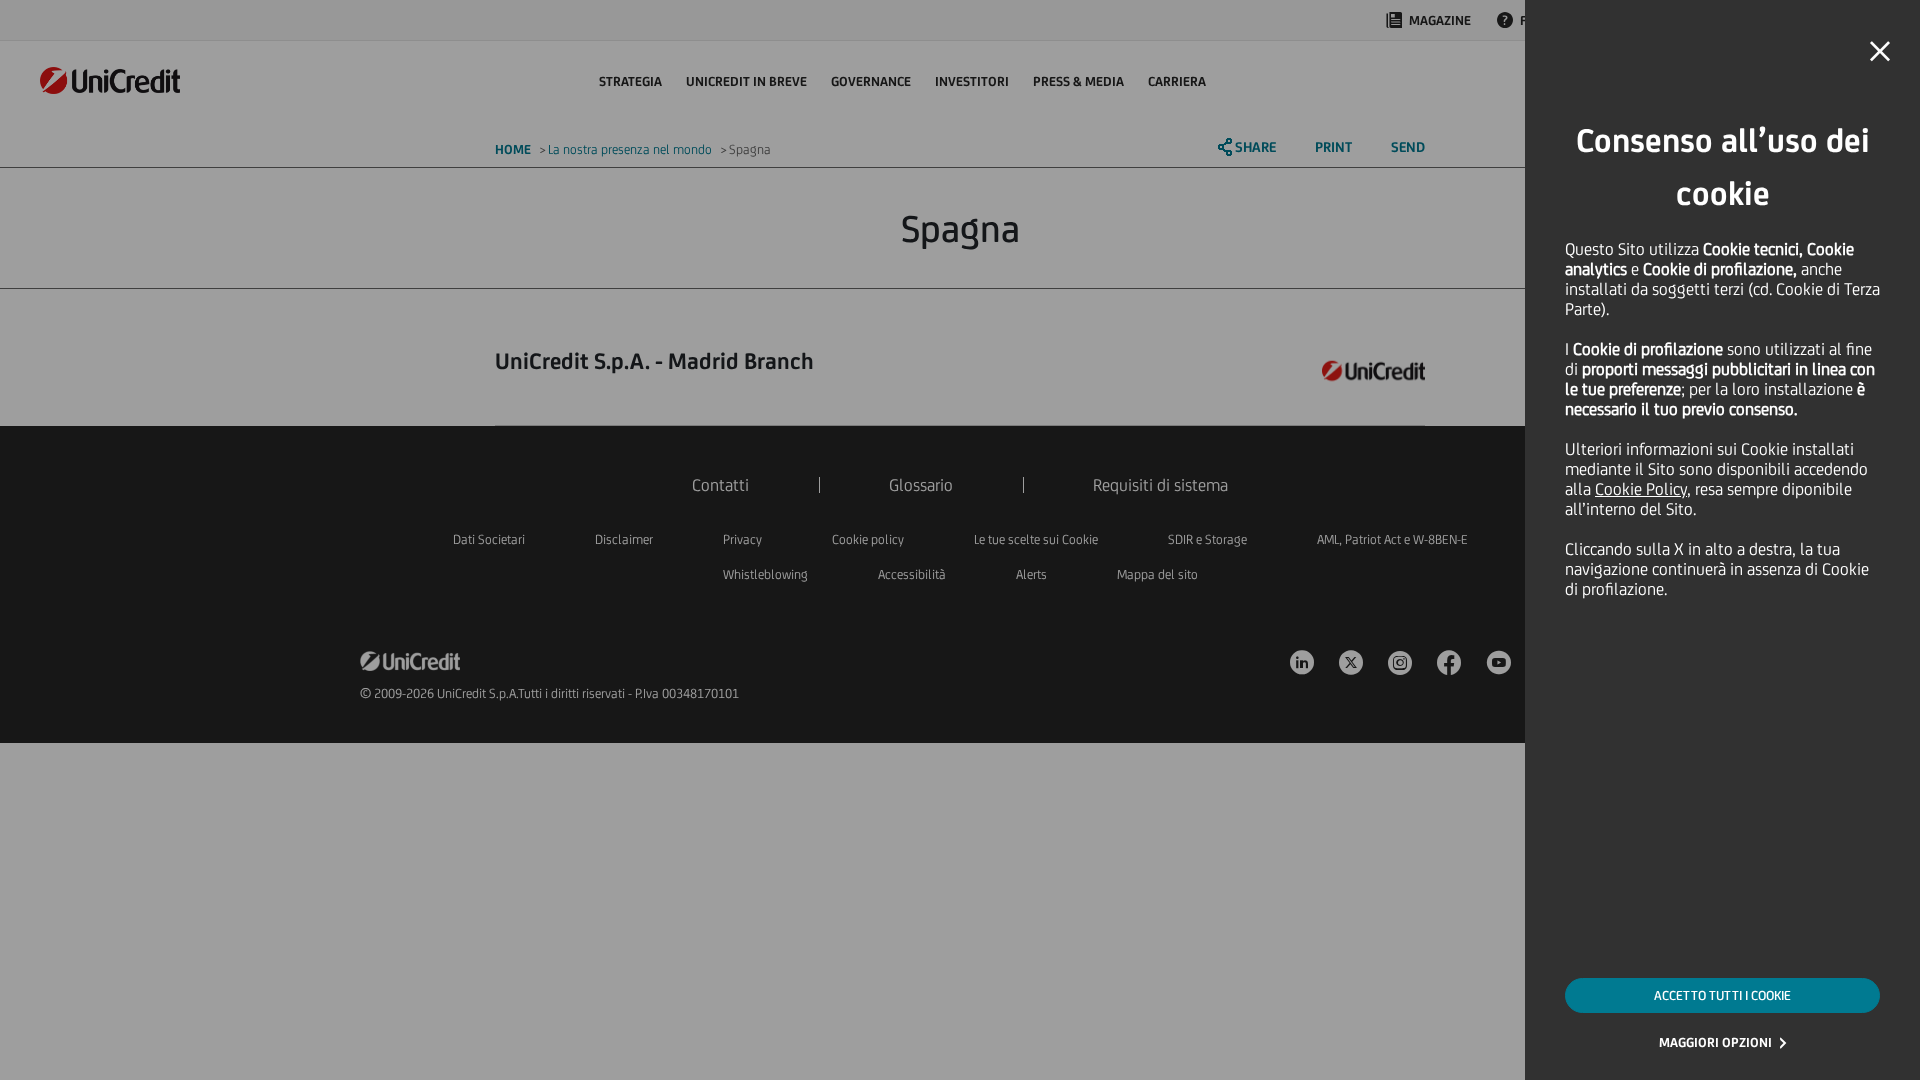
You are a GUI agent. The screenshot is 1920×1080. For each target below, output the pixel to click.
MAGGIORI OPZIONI (1715, 1042)
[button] (1880, 52)
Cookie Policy (1641, 489)
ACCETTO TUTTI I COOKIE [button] (1722, 995)
